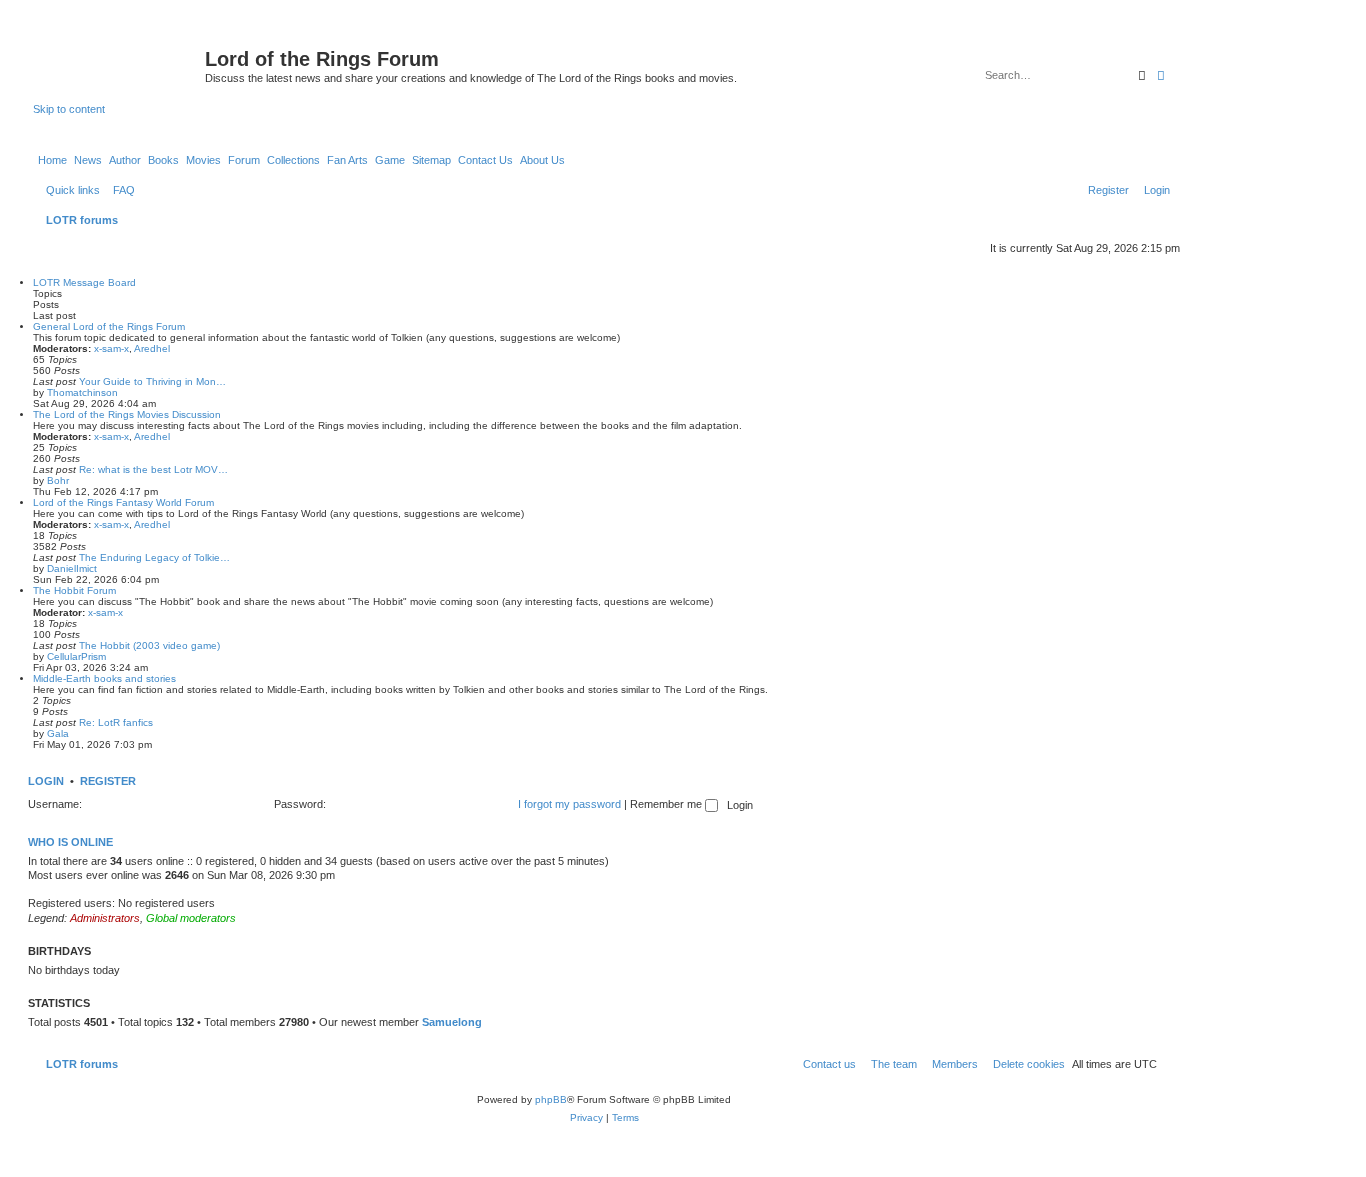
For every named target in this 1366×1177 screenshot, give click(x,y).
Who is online (70, 842)
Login (46, 781)
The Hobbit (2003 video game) (149, 645)
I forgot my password (569, 804)
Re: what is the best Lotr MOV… (153, 469)
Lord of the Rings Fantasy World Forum (123, 502)
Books (163, 160)
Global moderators (191, 918)
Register (108, 781)
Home (52, 160)
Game (390, 160)
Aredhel (152, 348)
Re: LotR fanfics (116, 722)
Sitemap (431, 160)
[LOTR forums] (119, 65)
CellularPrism (76, 656)
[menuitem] (120, 190)
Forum (244, 160)
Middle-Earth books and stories (104, 678)
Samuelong (452, 1022)
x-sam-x (111, 348)
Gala (58, 733)
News (88, 160)
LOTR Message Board (84, 282)
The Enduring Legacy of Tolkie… (154, 557)
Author (125, 160)
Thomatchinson (82, 392)
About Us (542, 160)
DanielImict (72, 568)
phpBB (551, 1099)
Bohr (58, 480)
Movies (203, 160)
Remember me (667, 804)
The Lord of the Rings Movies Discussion (127, 414)
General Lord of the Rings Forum (109, 326)
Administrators (105, 918)
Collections (293, 160)
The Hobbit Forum (74, 590)
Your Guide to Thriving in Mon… (152, 381)
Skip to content (69, 109)
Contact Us (485, 160)
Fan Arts (347, 160)
